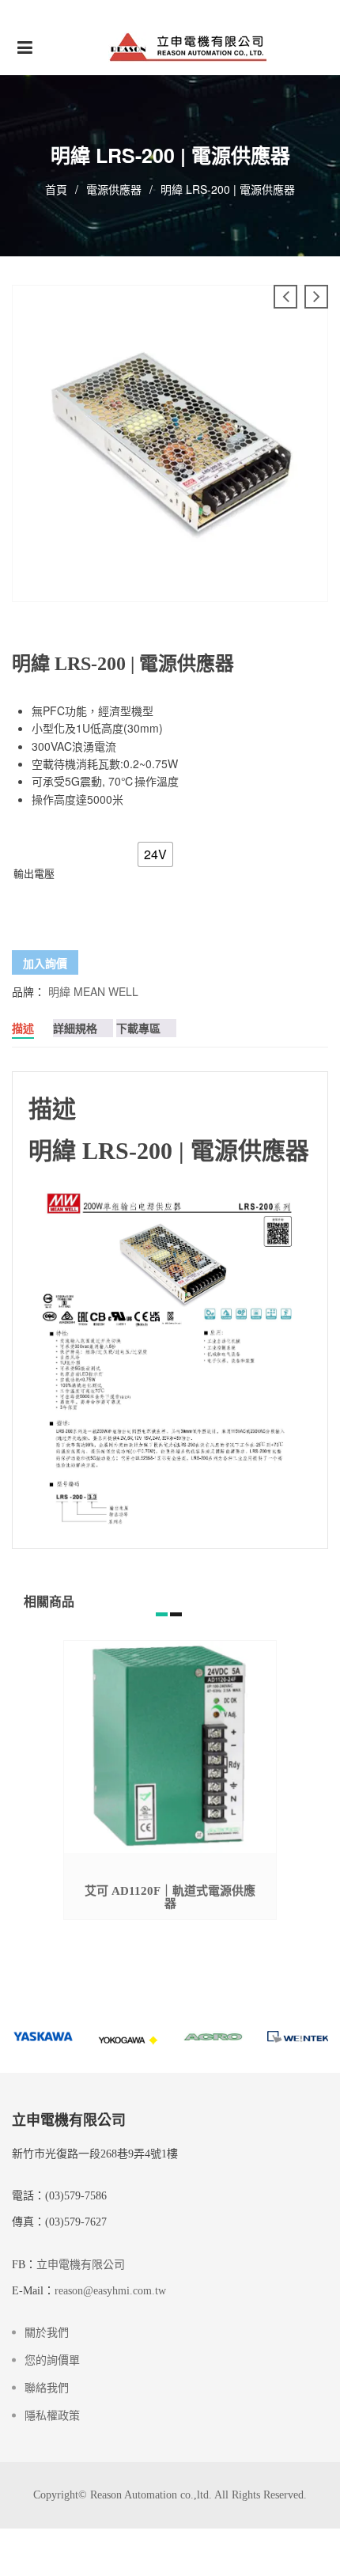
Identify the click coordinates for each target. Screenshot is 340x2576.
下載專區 (138, 1028)
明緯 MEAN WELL (93, 991)
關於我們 (47, 2333)
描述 (23, 1028)
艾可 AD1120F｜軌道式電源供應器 (170, 1897)
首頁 (56, 189)
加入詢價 (45, 963)
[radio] (155, 854)
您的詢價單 (52, 2360)
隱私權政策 (52, 2416)
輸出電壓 (34, 873)
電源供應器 (114, 189)
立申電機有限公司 (81, 2265)
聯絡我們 (47, 2388)
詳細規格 (75, 1028)
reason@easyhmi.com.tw (110, 2291)
